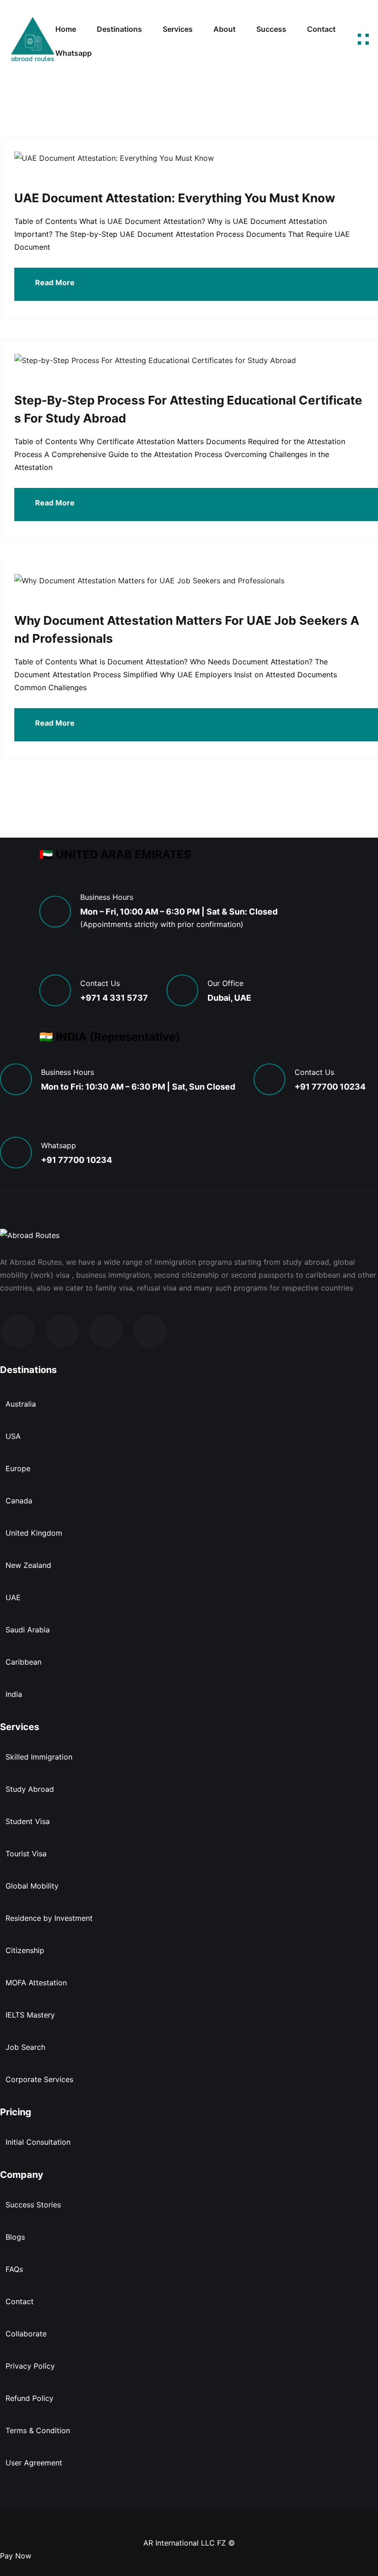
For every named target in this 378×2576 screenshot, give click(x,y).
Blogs (15, 2237)
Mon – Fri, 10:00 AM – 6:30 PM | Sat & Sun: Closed (179, 912)
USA (13, 1436)
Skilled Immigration (39, 1757)
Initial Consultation (38, 2142)
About (224, 29)
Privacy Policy (30, 2366)
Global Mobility (32, 1886)
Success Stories (33, 2205)
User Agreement (34, 2463)
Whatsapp (74, 53)
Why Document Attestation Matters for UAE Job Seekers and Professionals (187, 629)
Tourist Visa (26, 1854)
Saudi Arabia (28, 1630)
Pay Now (16, 2556)
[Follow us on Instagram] (62, 1331)
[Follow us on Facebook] (18, 1331)
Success (271, 29)
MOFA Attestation (36, 1983)
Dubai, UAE (229, 998)
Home (66, 29)
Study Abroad (30, 1789)
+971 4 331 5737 (114, 998)
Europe (18, 1468)
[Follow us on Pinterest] (150, 1331)
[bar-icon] (363, 41)
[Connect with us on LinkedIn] (106, 1331)
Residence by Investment (49, 1918)
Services (178, 29)
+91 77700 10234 (330, 1087)
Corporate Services (39, 2079)
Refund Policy (30, 2398)
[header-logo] (32, 41)
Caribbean (24, 1662)
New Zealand (28, 1565)
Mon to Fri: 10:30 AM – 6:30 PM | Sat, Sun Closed (138, 1087)
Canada (19, 1501)
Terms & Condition (38, 2430)
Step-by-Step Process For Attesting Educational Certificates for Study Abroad (188, 409)
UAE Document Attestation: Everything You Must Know (175, 198)
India (14, 1694)
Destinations (119, 29)
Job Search (25, 2047)
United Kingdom (34, 1533)
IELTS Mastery (30, 2015)
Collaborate (26, 2334)
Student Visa (28, 1821)
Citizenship (25, 1950)
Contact (321, 29)
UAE (13, 1597)
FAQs (14, 2269)
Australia (21, 1404)
